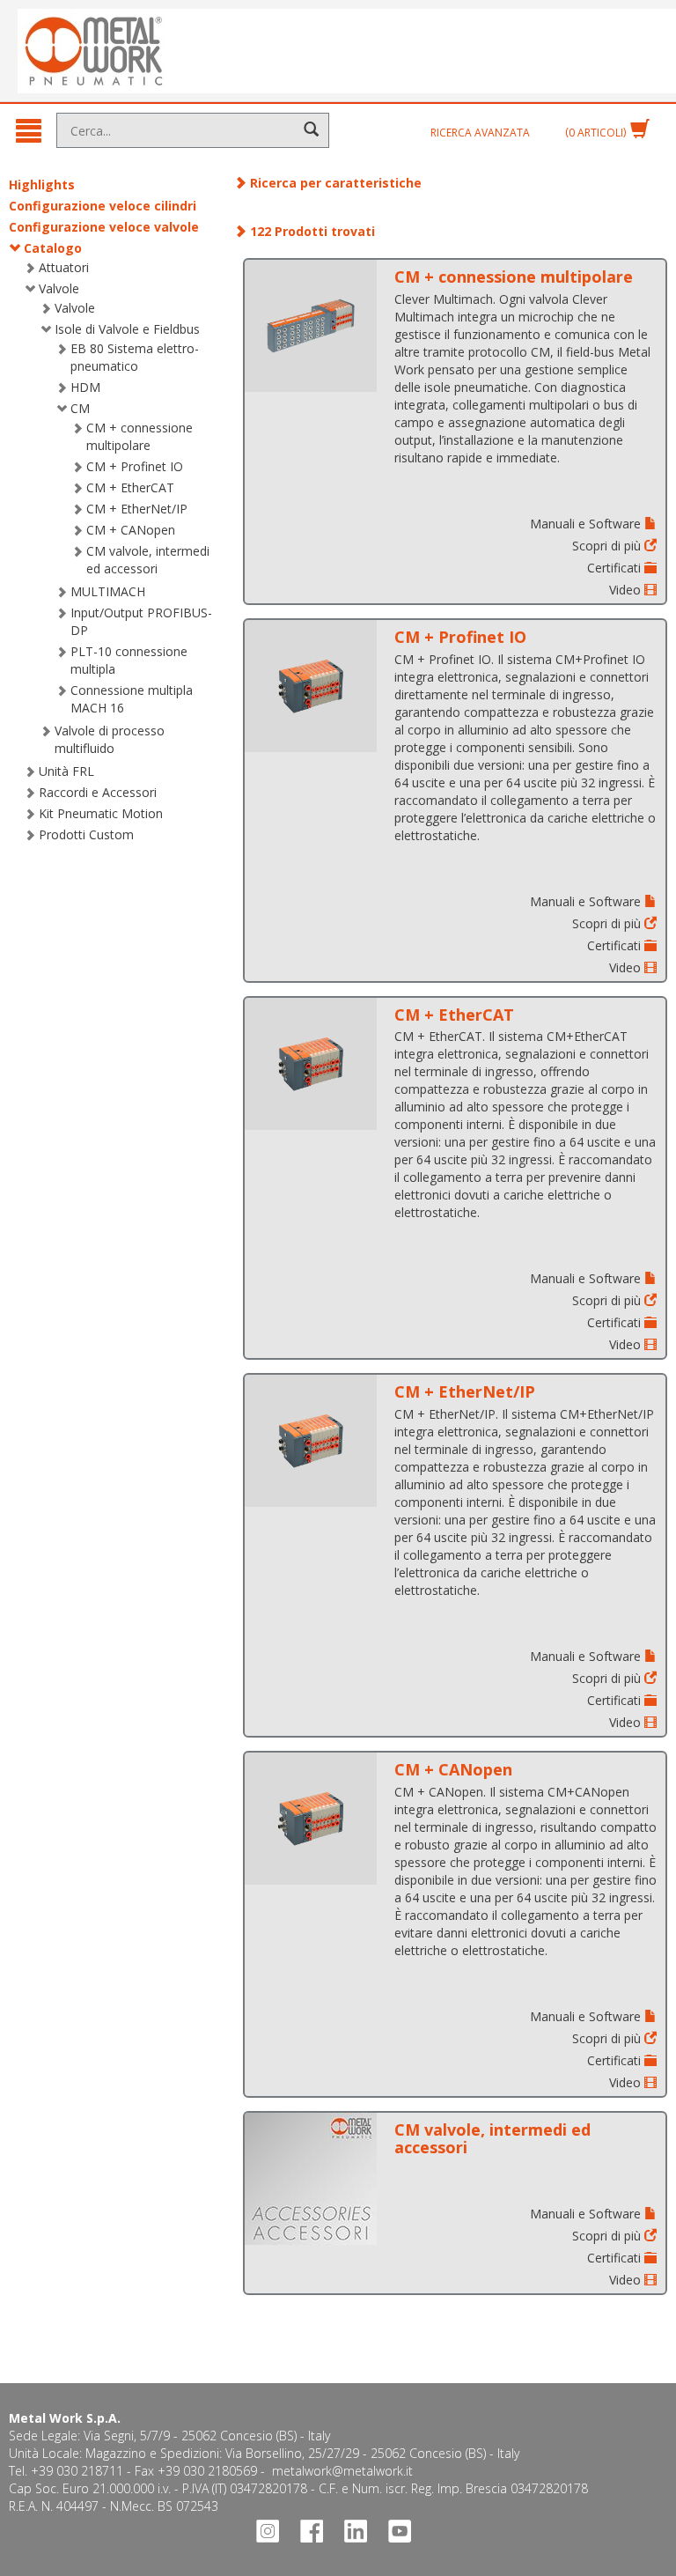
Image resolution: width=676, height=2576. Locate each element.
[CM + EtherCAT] (311, 1064)
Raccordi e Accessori (98, 792)
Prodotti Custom (86, 834)
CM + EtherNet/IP (137, 509)
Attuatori (64, 267)
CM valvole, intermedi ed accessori (148, 560)
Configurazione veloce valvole (104, 227)
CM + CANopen (131, 530)
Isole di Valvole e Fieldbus (127, 329)
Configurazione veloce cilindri (103, 206)
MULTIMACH (108, 591)
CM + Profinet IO (135, 466)
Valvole (59, 288)
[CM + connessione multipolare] (311, 326)
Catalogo (53, 248)
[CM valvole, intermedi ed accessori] (311, 2179)
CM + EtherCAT (130, 487)
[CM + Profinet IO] (311, 686)
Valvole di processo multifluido (110, 739)
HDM (85, 387)
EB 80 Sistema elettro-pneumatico (135, 357)
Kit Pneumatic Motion (101, 813)
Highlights (42, 185)
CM (80, 408)
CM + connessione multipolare (140, 436)
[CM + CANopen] (311, 1819)
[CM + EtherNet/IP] (311, 1441)
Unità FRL (66, 771)
